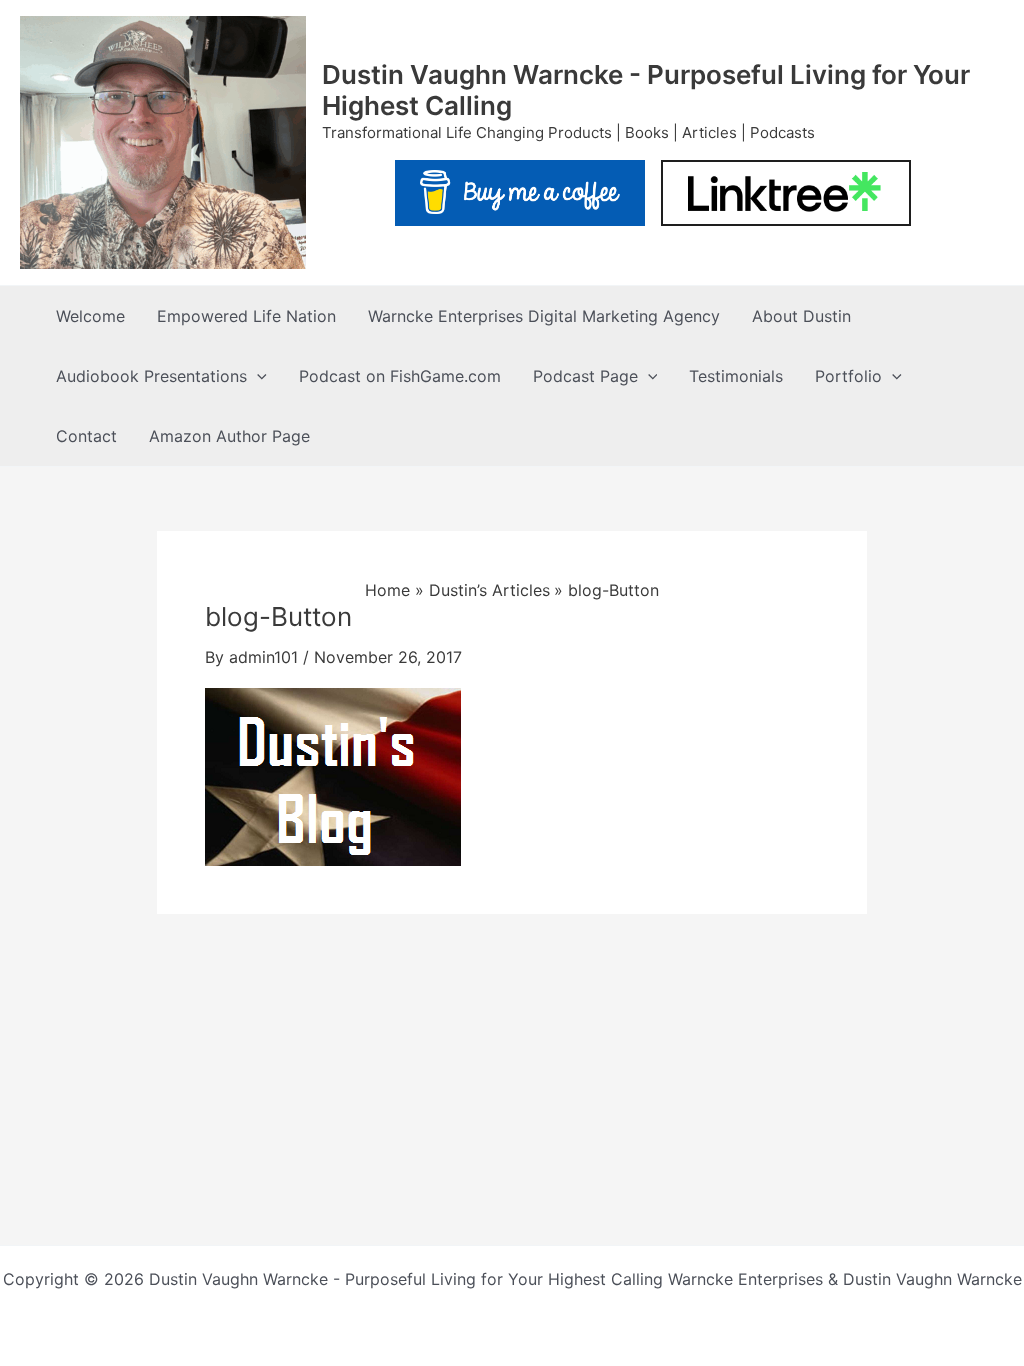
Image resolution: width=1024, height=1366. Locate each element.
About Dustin (801, 316)
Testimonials (736, 376)
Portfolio (848, 376)
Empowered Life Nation (246, 316)
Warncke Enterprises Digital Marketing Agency (544, 316)
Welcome (90, 316)
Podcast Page (585, 376)
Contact (86, 436)
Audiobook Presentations (151, 376)
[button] (257, 376)
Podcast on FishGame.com (400, 376)
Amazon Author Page (229, 436)
